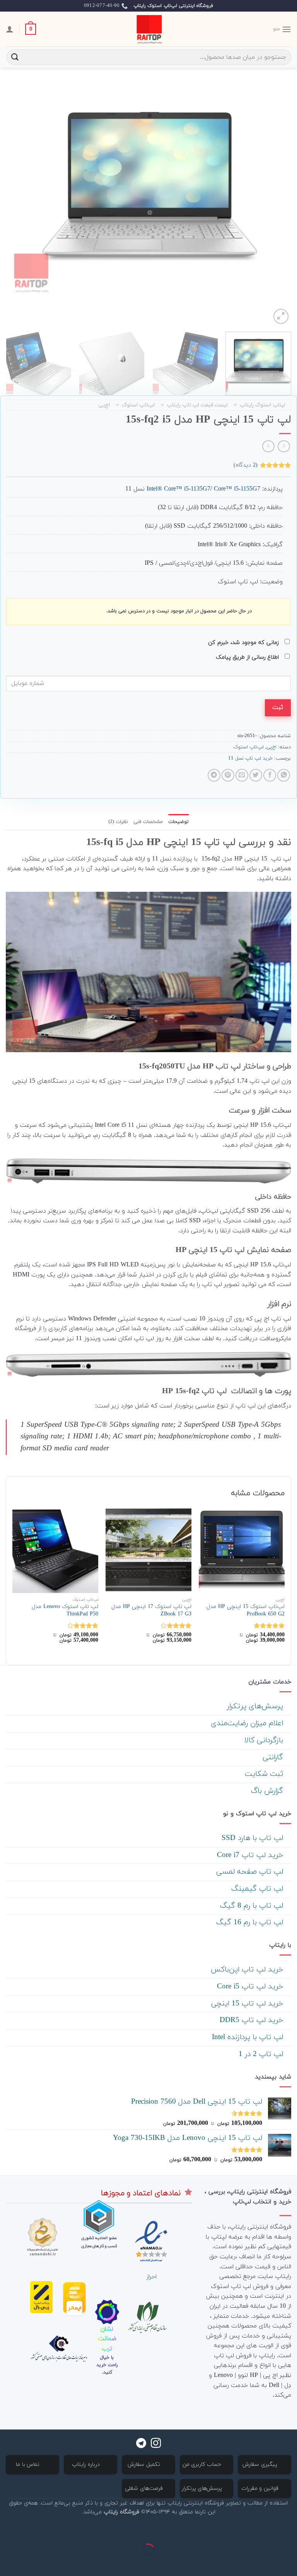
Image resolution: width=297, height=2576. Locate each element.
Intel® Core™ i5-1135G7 (204, 489)
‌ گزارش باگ (268, 1791)
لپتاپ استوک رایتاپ (263, 405)
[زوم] (281, 316)
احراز (151, 2277)
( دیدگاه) (246, 465)
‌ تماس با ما (29, 2464)
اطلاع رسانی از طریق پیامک (248, 657)
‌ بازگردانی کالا (265, 1740)
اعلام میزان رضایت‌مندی (248, 1723)
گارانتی (274, 1757)
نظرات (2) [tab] (118, 822)
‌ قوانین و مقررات (261, 2488)
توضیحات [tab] (178, 822)
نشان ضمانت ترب (107, 2339)
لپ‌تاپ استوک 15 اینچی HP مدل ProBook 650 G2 (246, 1611)
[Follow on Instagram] (156, 2444)
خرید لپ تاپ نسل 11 (250, 758)
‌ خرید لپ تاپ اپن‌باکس (248, 1970)
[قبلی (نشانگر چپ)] (289, 2563)
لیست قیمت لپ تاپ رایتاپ (197, 405)
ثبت (278, 707)
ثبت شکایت (265, 1774)
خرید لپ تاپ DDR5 (253, 2020)
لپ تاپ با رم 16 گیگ (251, 1923)
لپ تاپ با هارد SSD (253, 1838)
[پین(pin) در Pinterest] (228, 775)
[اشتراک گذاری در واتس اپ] (284, 775)
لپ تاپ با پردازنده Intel (249, 2037)
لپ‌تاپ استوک (138, 405)
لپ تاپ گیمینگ (258, 1889)
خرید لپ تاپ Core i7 (251, 1855)
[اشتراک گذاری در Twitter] (256, 775)
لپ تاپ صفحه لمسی (251, 1872)
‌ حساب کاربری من (203, 2464)
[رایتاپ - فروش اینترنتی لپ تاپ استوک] (148, 29)
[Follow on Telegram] (141, 2444)
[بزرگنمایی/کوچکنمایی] (266, 2530)
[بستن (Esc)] (289, 2530)
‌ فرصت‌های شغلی (145, 2488)
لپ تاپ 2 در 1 (262, 2054)
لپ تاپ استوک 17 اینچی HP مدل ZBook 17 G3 (151, 1611)
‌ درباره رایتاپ (87, 2464)
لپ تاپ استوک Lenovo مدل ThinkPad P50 (65, 1611)
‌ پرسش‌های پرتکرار (256, 1706)
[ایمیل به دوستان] (242, 775)
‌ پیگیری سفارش (261, 2464)
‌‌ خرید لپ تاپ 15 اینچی (248, 2004)
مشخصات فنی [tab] (148, 822)
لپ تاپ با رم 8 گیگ (253, 1906)
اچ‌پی (104, 405)
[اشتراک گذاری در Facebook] (270, 775)
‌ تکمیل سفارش (145, 2464)
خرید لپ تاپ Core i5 (251, 1987)
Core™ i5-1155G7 (237, 489)
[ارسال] (15, 57)
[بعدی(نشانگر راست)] (266, 2563)
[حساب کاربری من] (10, 29)
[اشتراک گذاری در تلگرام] (214, 775)
